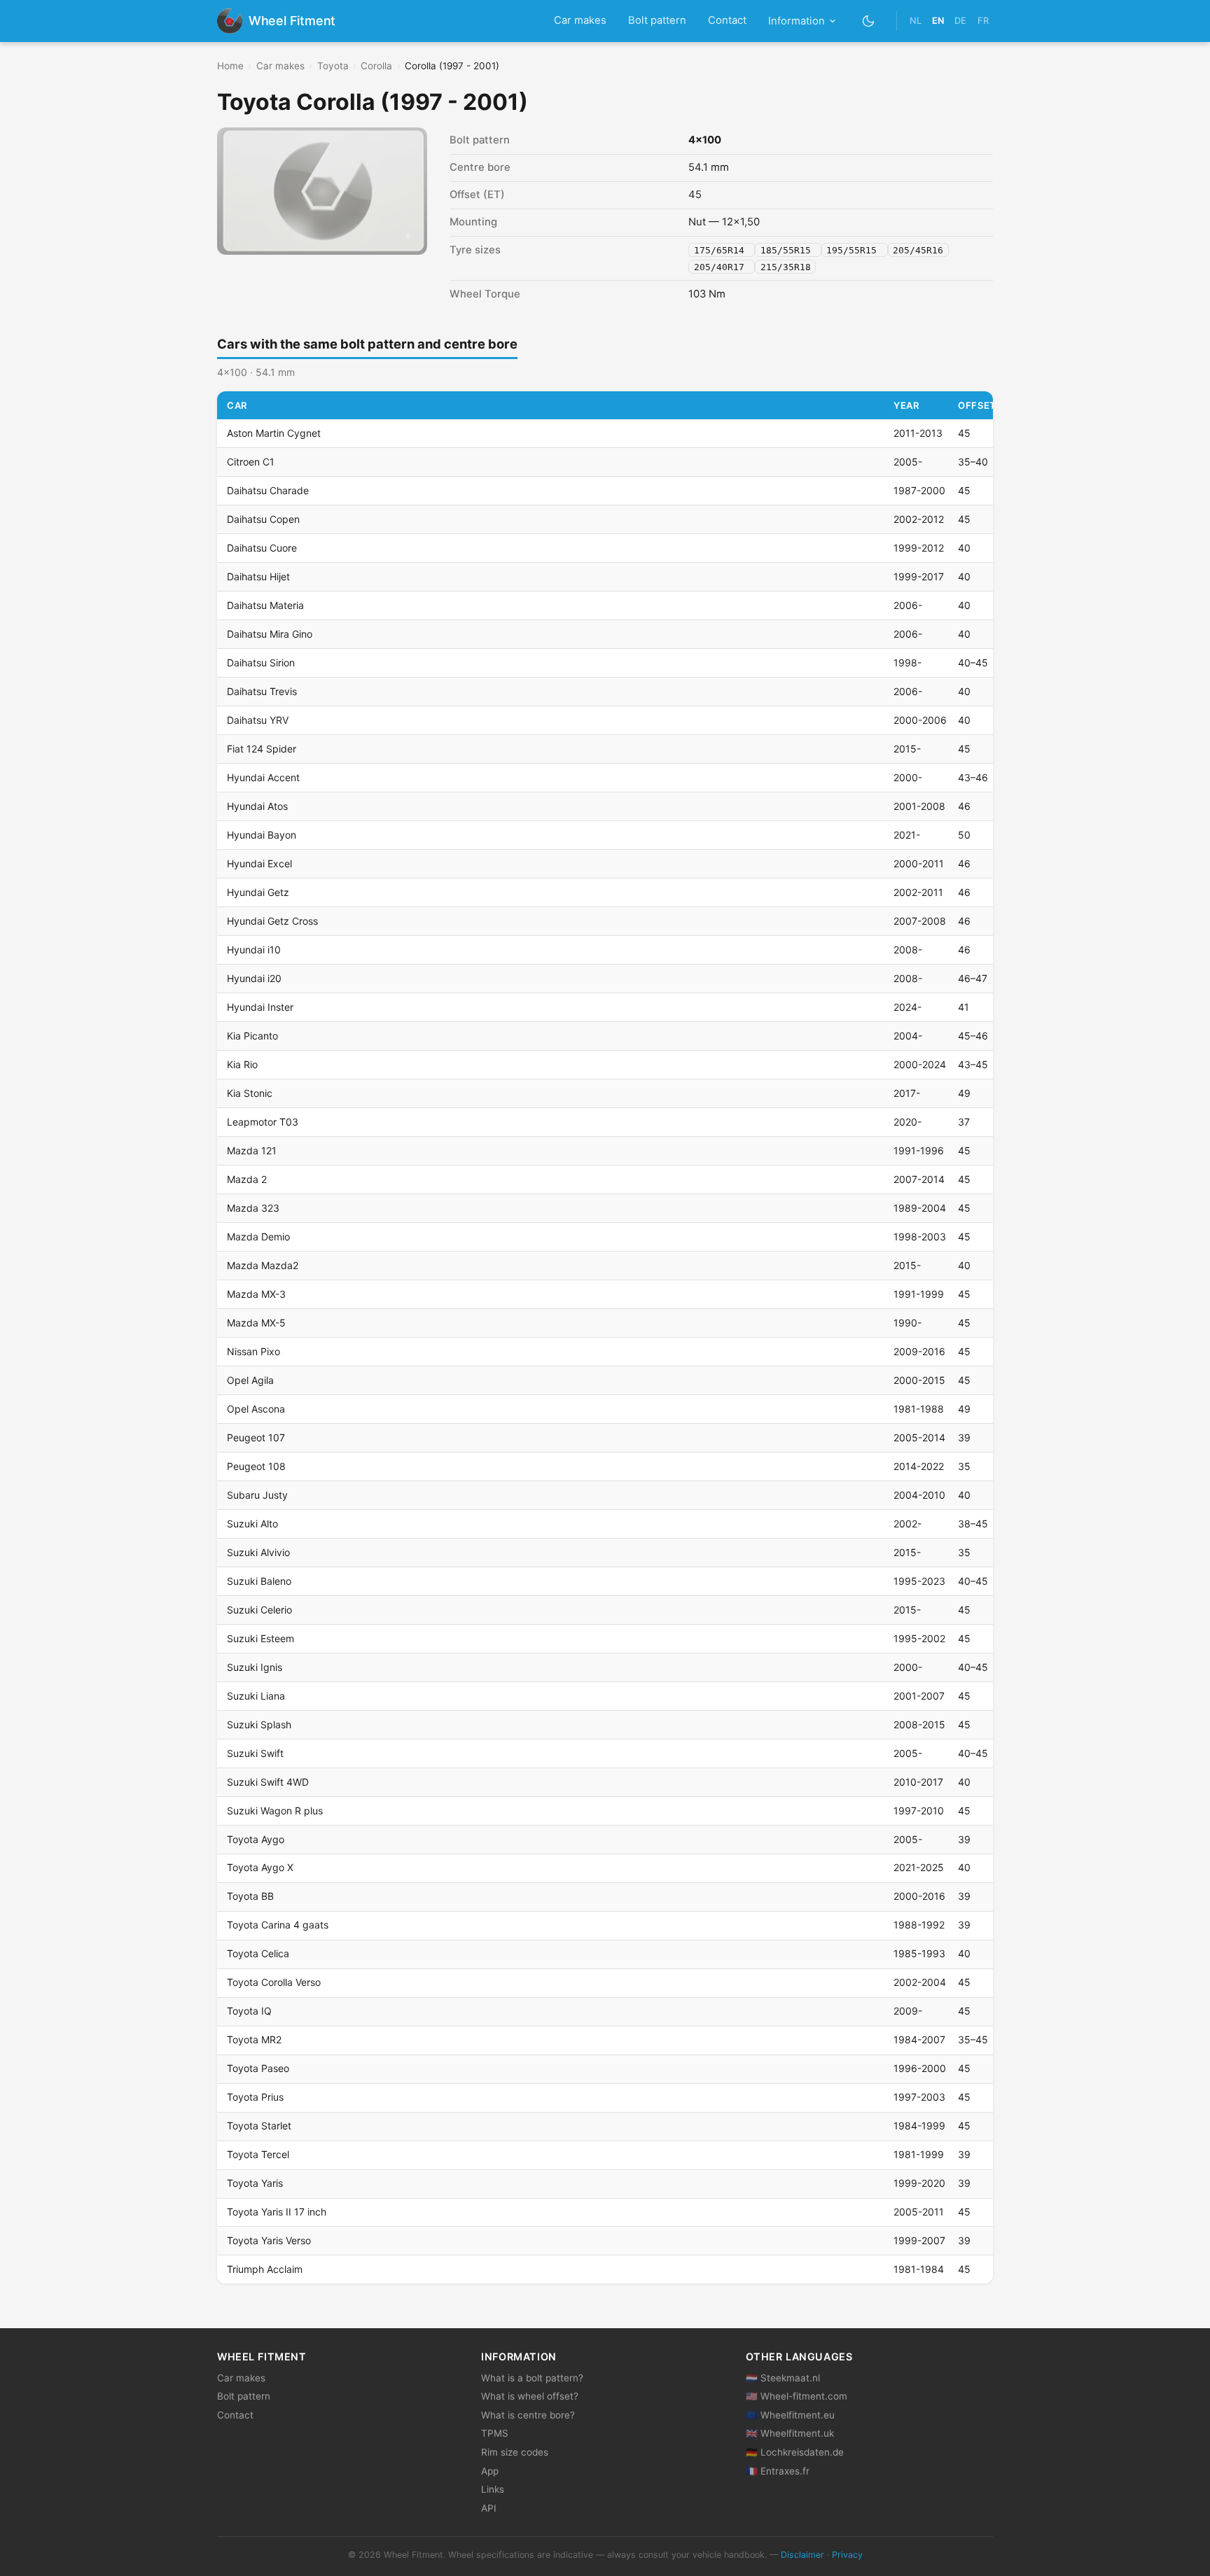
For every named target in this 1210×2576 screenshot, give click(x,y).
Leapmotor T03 (263, 1122)
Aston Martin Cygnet (274, 433)
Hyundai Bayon (262, 835)
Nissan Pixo (253, 1351)
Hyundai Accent (263, 777)
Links (493, 2489)
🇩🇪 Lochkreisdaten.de (795, 2452)
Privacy (847, 2555)
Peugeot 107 (256, 1437)
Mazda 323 (253, 1208)
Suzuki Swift (255, 1753)
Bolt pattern (657, 20)
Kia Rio (242, 1064)
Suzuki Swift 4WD (268, 1782)
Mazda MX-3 (256, 1294)
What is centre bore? (528, 2415)
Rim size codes (515, 2452)
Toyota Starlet (259, 2126)
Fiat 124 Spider (262, 749)
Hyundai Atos (257, 806)
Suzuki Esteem (260, 1638)
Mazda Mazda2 (263, 1265)
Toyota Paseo (258, 2068)
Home (230, 66)
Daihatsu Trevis (262, 691)
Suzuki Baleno (259, 1581)
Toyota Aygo (256, 1839)
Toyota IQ (249, 2011)
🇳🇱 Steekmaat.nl (783, 2378)
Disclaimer (802, 2555)
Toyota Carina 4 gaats (278, 1925)
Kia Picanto (252, 1036)
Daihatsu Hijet (258, 576)
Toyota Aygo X (260, 1867)
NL (916, 21)
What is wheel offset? (530, 2396)
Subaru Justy (257, 1495)
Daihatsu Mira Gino (270, 634)
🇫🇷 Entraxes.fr (778, 2471)
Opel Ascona (256, 1409)
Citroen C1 (251, 462)
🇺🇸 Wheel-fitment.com (797, 2396)
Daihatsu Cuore (262, 548)
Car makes (580, 20)
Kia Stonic (250, 1093)
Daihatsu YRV (258, 720)
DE (960, 21)
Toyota (333, 66)
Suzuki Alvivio (258, 1552)
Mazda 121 (252, 1150)
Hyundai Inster (260, 1007)
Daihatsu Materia (265, 605)
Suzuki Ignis (255, 1667)
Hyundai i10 (254, 950)
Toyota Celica (258, 1953)
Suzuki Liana (256, 1696)
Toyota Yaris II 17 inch (277, 2212)
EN (938, 21)
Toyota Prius (255, 2097)
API (489, 2508)
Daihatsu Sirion (261, 663)
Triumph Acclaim (265, 2269)
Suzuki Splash (259, 1724)
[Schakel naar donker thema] (869, 21)
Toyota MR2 (254, 2039)
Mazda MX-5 (256, 1323)
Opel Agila (250, 1380)
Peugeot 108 (256, 1466)
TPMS (495, 2433)
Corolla (376, 66)
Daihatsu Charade (268, 490)
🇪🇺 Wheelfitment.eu (790, 2415)
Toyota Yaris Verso (269, 2240)
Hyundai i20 (254, 978)
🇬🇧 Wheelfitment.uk (790, 2433)
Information (797, 21)
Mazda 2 (247, 1179)
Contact (727, 20)
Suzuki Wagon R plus (275, 1811)
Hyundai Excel (259, 863)
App (490, 2471)
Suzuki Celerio (259, 1610)
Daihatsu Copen (263, 519)
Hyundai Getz (258, 892)
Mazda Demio (258, 1237)
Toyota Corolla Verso (274, 1982)
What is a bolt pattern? (532, 2378)
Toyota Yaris (255, 2183)
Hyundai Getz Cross (272, 921)
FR (983, 21)
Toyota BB (250, 1896)
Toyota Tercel (258, 2154)
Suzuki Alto (252, 1524)
